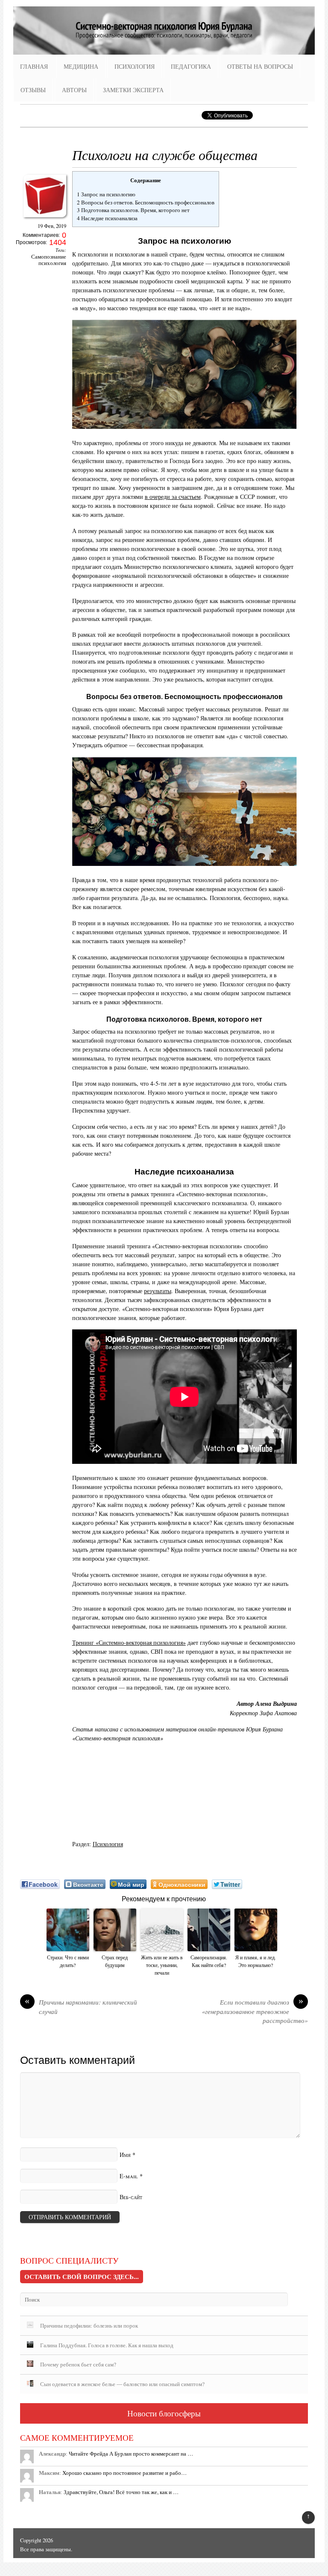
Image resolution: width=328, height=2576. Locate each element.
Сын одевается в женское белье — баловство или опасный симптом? (122, 2384)
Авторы (74, 90)
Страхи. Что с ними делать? (68, 1961)
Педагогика (191, 66)
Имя (125, 2155)
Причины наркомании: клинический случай (81, 2007)
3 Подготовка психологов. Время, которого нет (133, 210)
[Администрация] (45, 220)
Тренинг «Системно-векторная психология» (129, 1642)
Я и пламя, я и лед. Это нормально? (256, 1961)
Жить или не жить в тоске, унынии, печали (162, 1965)
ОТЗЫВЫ (33, 90)
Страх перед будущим (115, 1961)
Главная (34, 66)
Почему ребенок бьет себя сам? (78, 2364)
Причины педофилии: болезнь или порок (89, 2325)
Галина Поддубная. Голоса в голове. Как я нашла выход (107, 2345)
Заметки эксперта (133, 90)
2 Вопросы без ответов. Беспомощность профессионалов (146, 202)
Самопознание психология (49, 260)
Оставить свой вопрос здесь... (82, 2276)
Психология (135, 66)
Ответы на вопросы (260, 66)
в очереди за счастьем (173, 497)
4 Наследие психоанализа (107, 218)
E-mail (129, 2176)
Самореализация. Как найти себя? (209, 1961)
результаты (158, 1291)
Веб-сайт (131, 2197)
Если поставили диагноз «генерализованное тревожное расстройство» (255, 2011)
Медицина (81, 66)
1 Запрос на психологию (106, 194)
